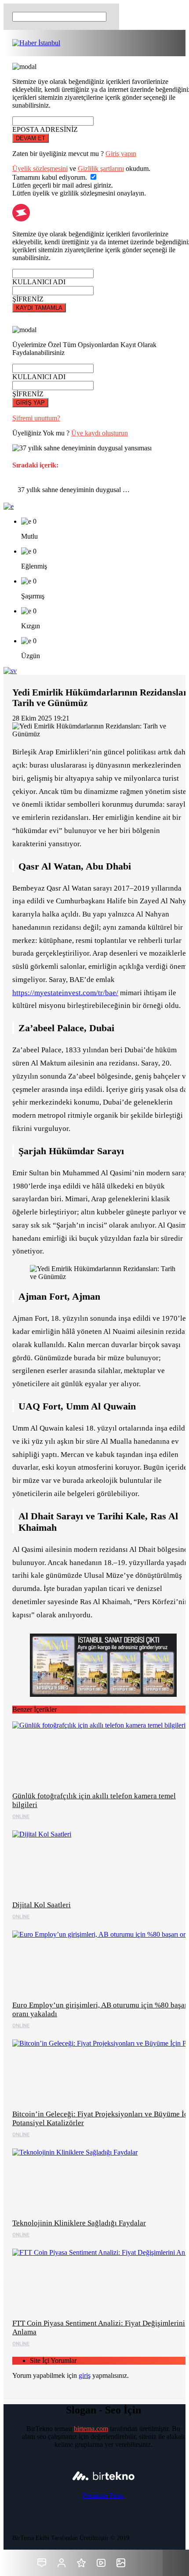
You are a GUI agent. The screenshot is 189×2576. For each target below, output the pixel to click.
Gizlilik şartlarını (101, 168)
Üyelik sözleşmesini (40, 168)
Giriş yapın (121, 154)
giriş (85, 2375)
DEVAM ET (31, 138)
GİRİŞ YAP (30, 403)
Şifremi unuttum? (36, 418)
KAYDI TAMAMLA (39, 308)
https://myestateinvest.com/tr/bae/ (65, 993)
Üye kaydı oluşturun (100, 433)
